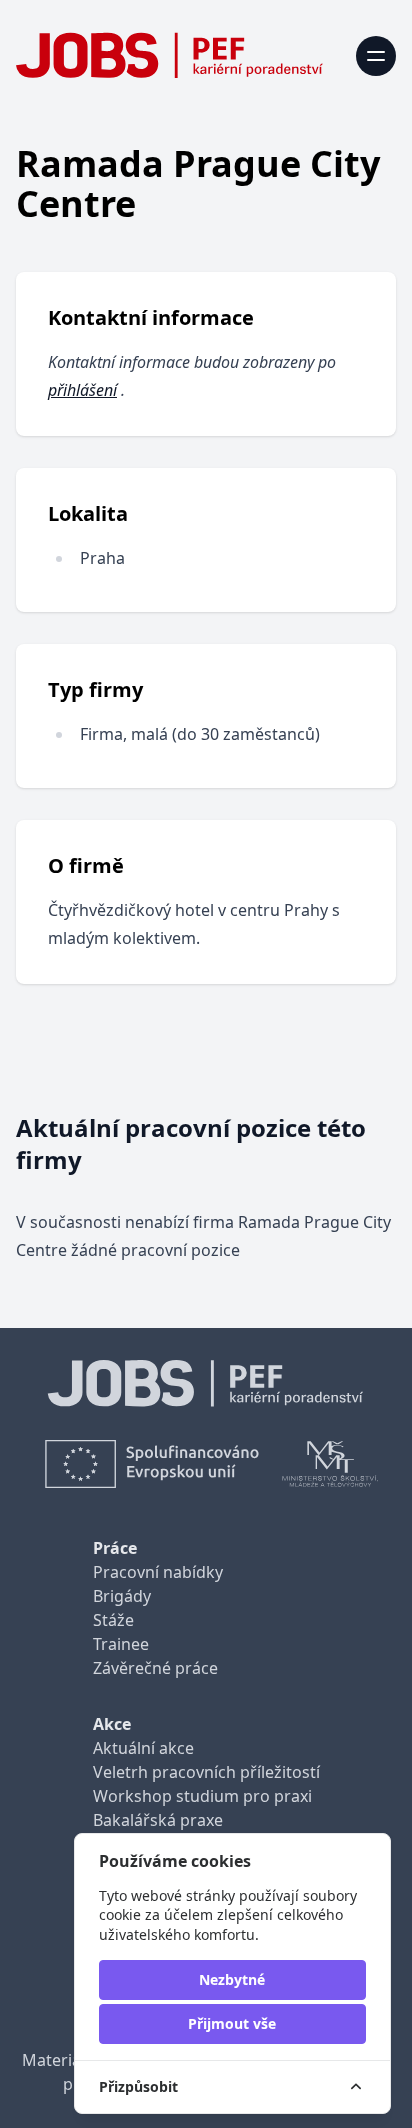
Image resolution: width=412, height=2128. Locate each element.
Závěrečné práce (155, 1668)
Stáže (113, 1620)
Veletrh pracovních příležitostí (206, 1772)
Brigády (122, 1596)
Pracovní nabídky (158, 1572)
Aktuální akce (143, 1748)
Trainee (121, 1644)
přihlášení (82, 390)
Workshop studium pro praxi (202, 1796)
